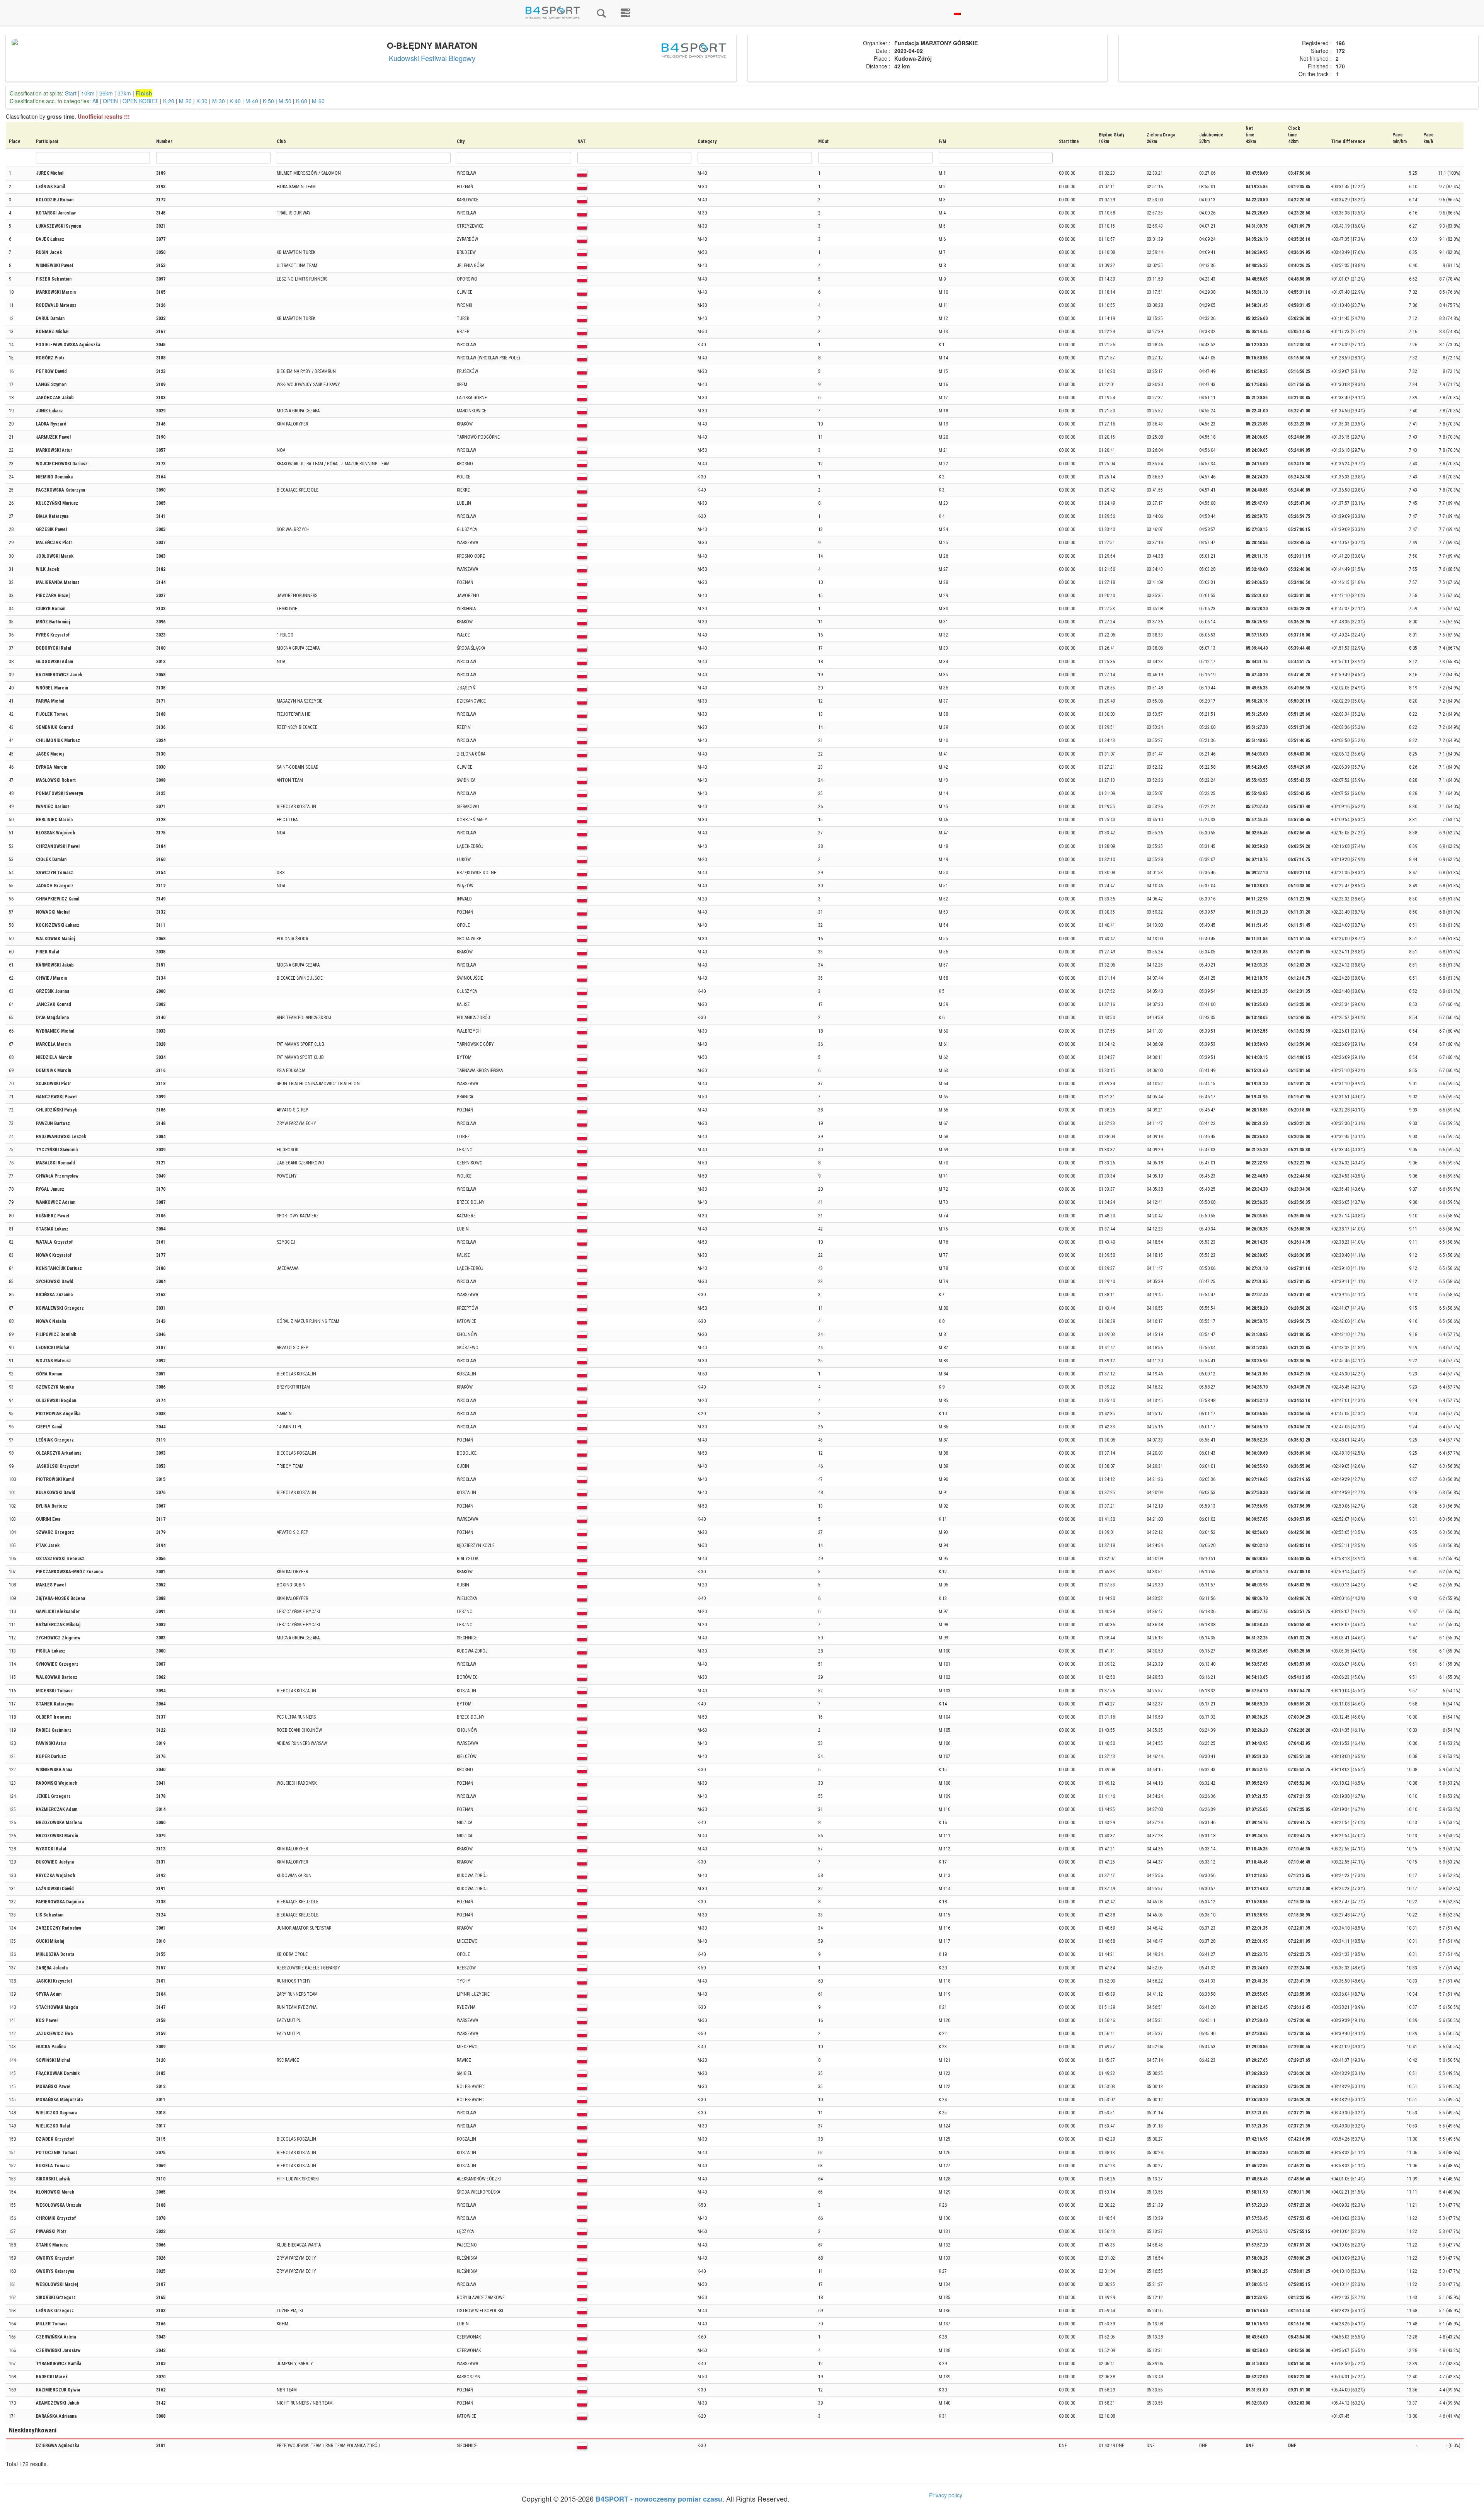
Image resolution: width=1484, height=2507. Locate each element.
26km (106, 93)
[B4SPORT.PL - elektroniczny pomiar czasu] (625, 13)
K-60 (302, 101)
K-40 (235, 101)
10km (88, 93)
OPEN (110, 101)
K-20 (169, 101)
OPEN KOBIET (140, 101)
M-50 (285, 101)
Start (71, 93)
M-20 (185, 101)
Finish (144, 93)
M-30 (219, 101)
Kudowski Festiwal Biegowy (432, 58)
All (95, 101)
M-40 (252, 101)
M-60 (318, 101)
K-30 (202, 101)
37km (124, 93)
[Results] (601, 13)
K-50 (268, 101)
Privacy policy (946, 2495)
